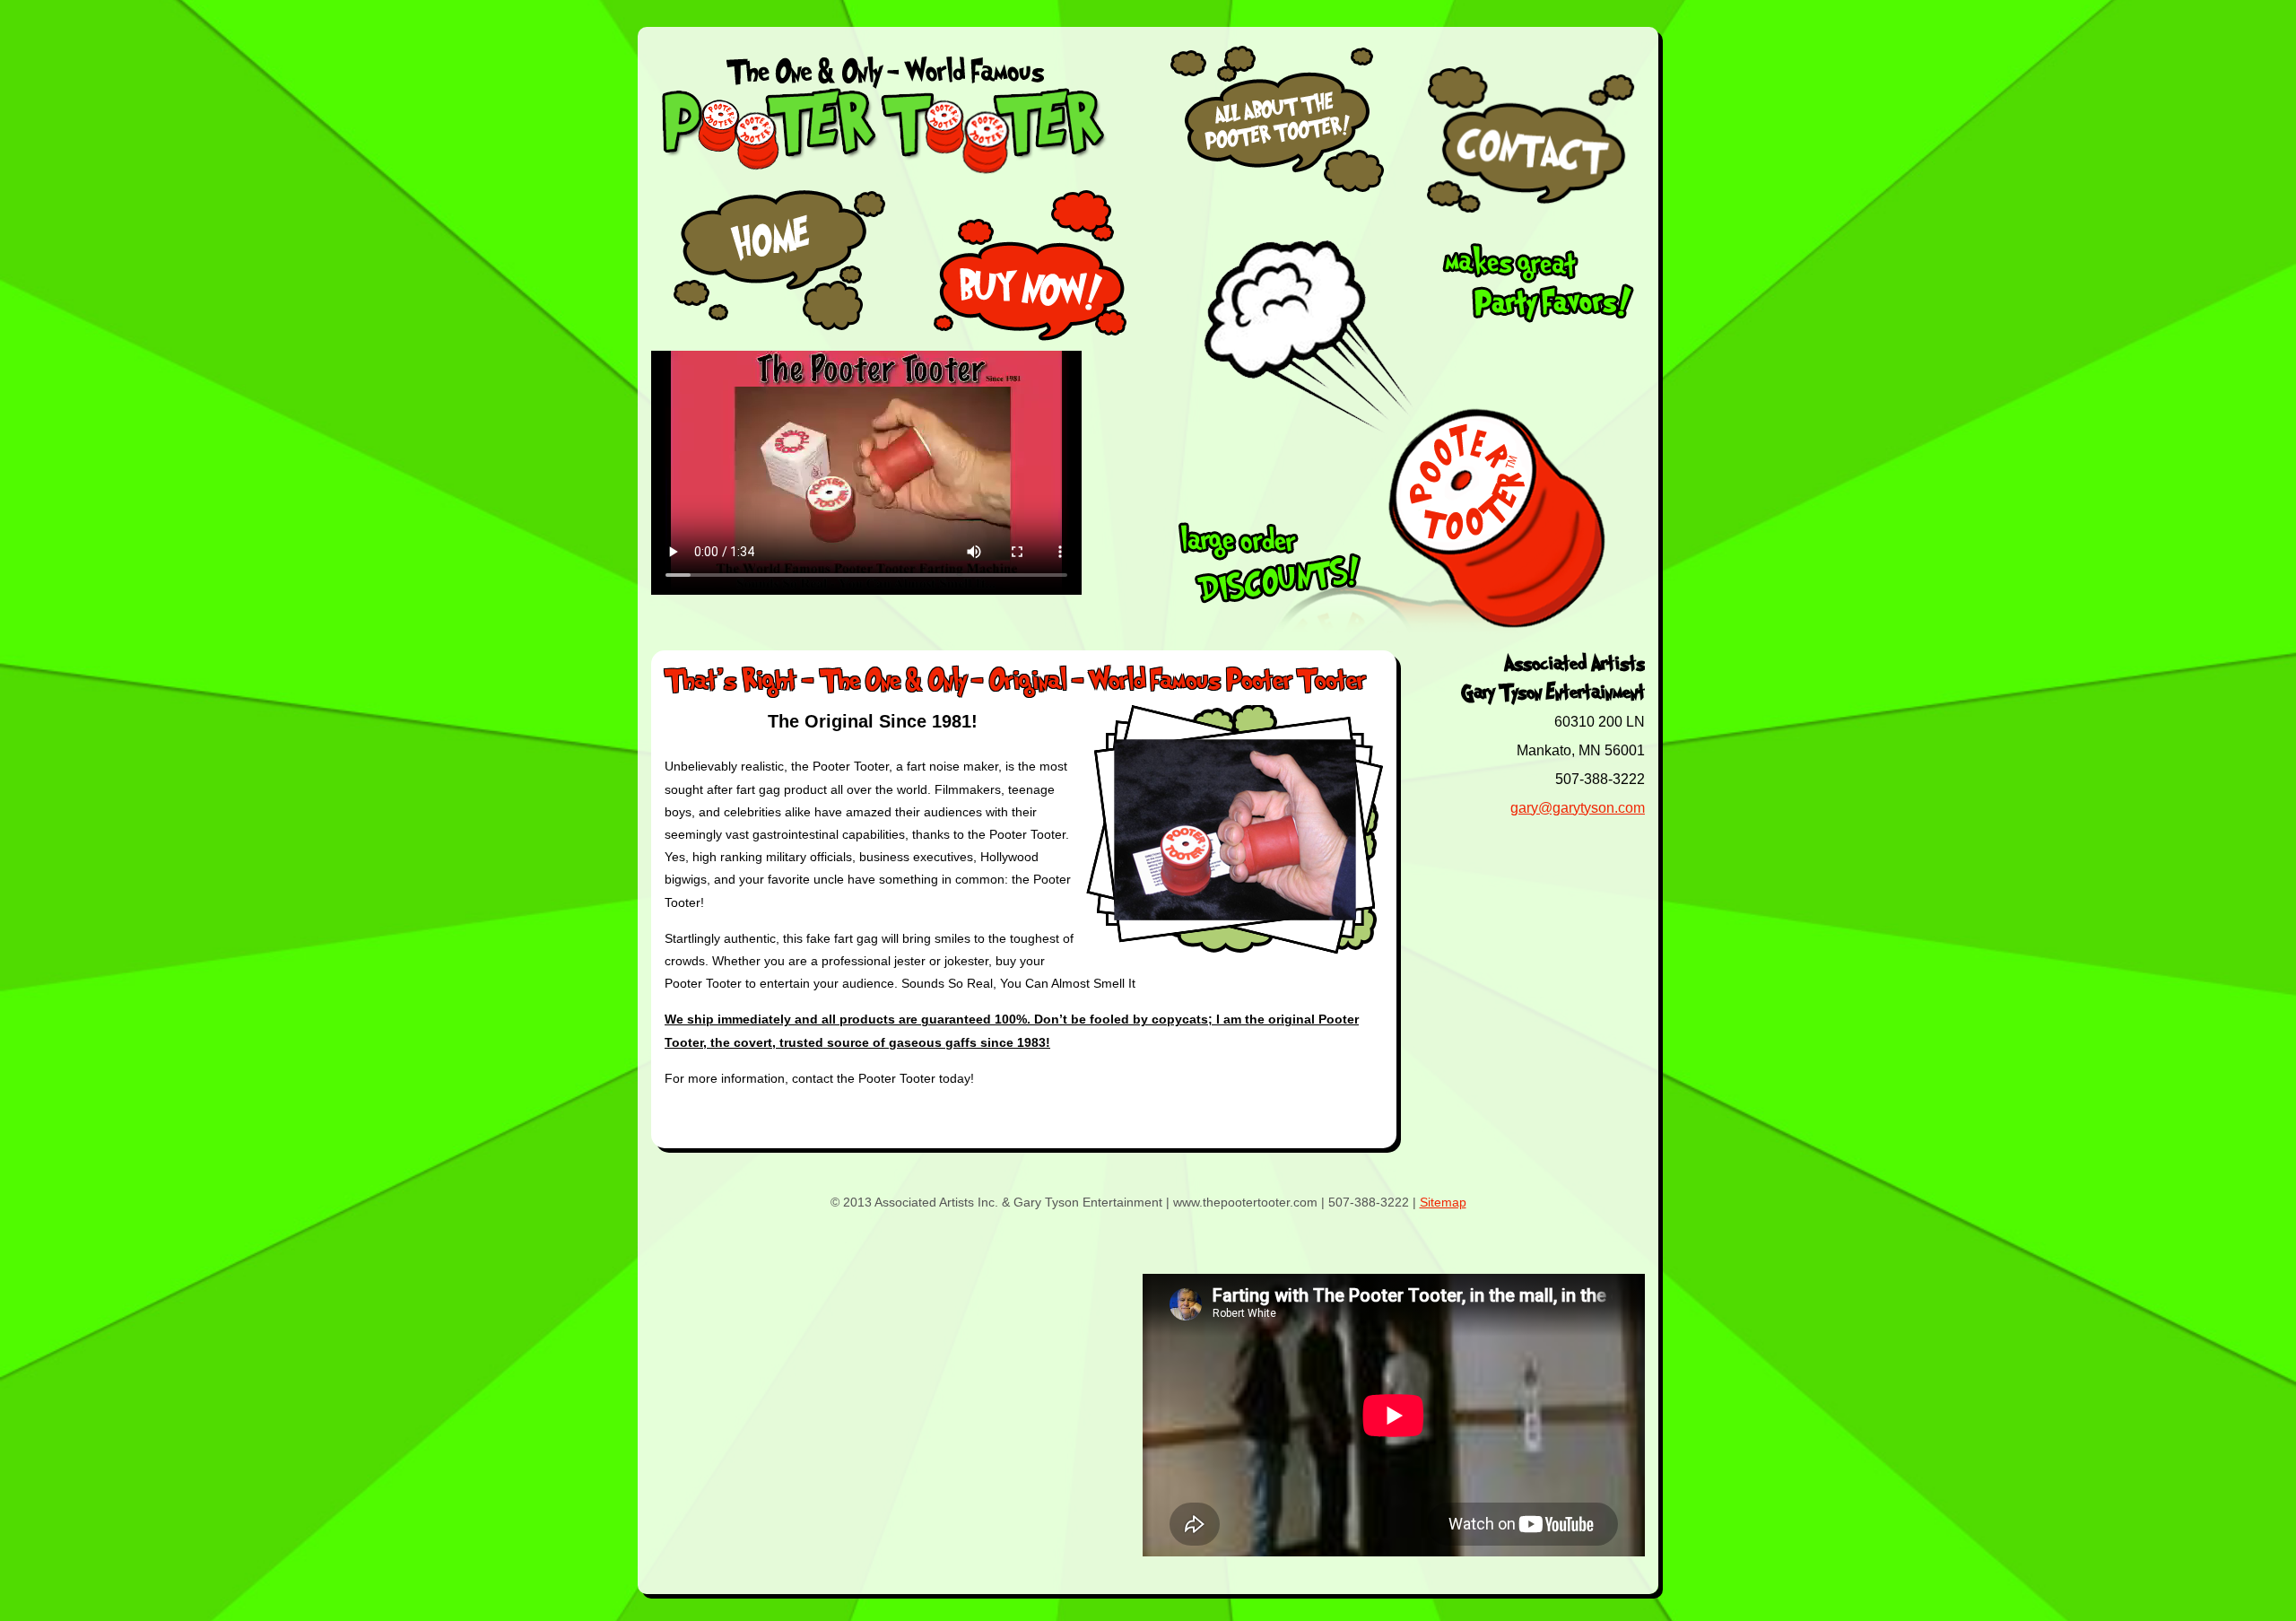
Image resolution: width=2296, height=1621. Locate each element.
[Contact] (1534, 139)
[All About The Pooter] (1278, 193)
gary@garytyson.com (1578, 808)
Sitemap (1443, 1202)
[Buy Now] (1033, 266)
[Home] (775, 266)
